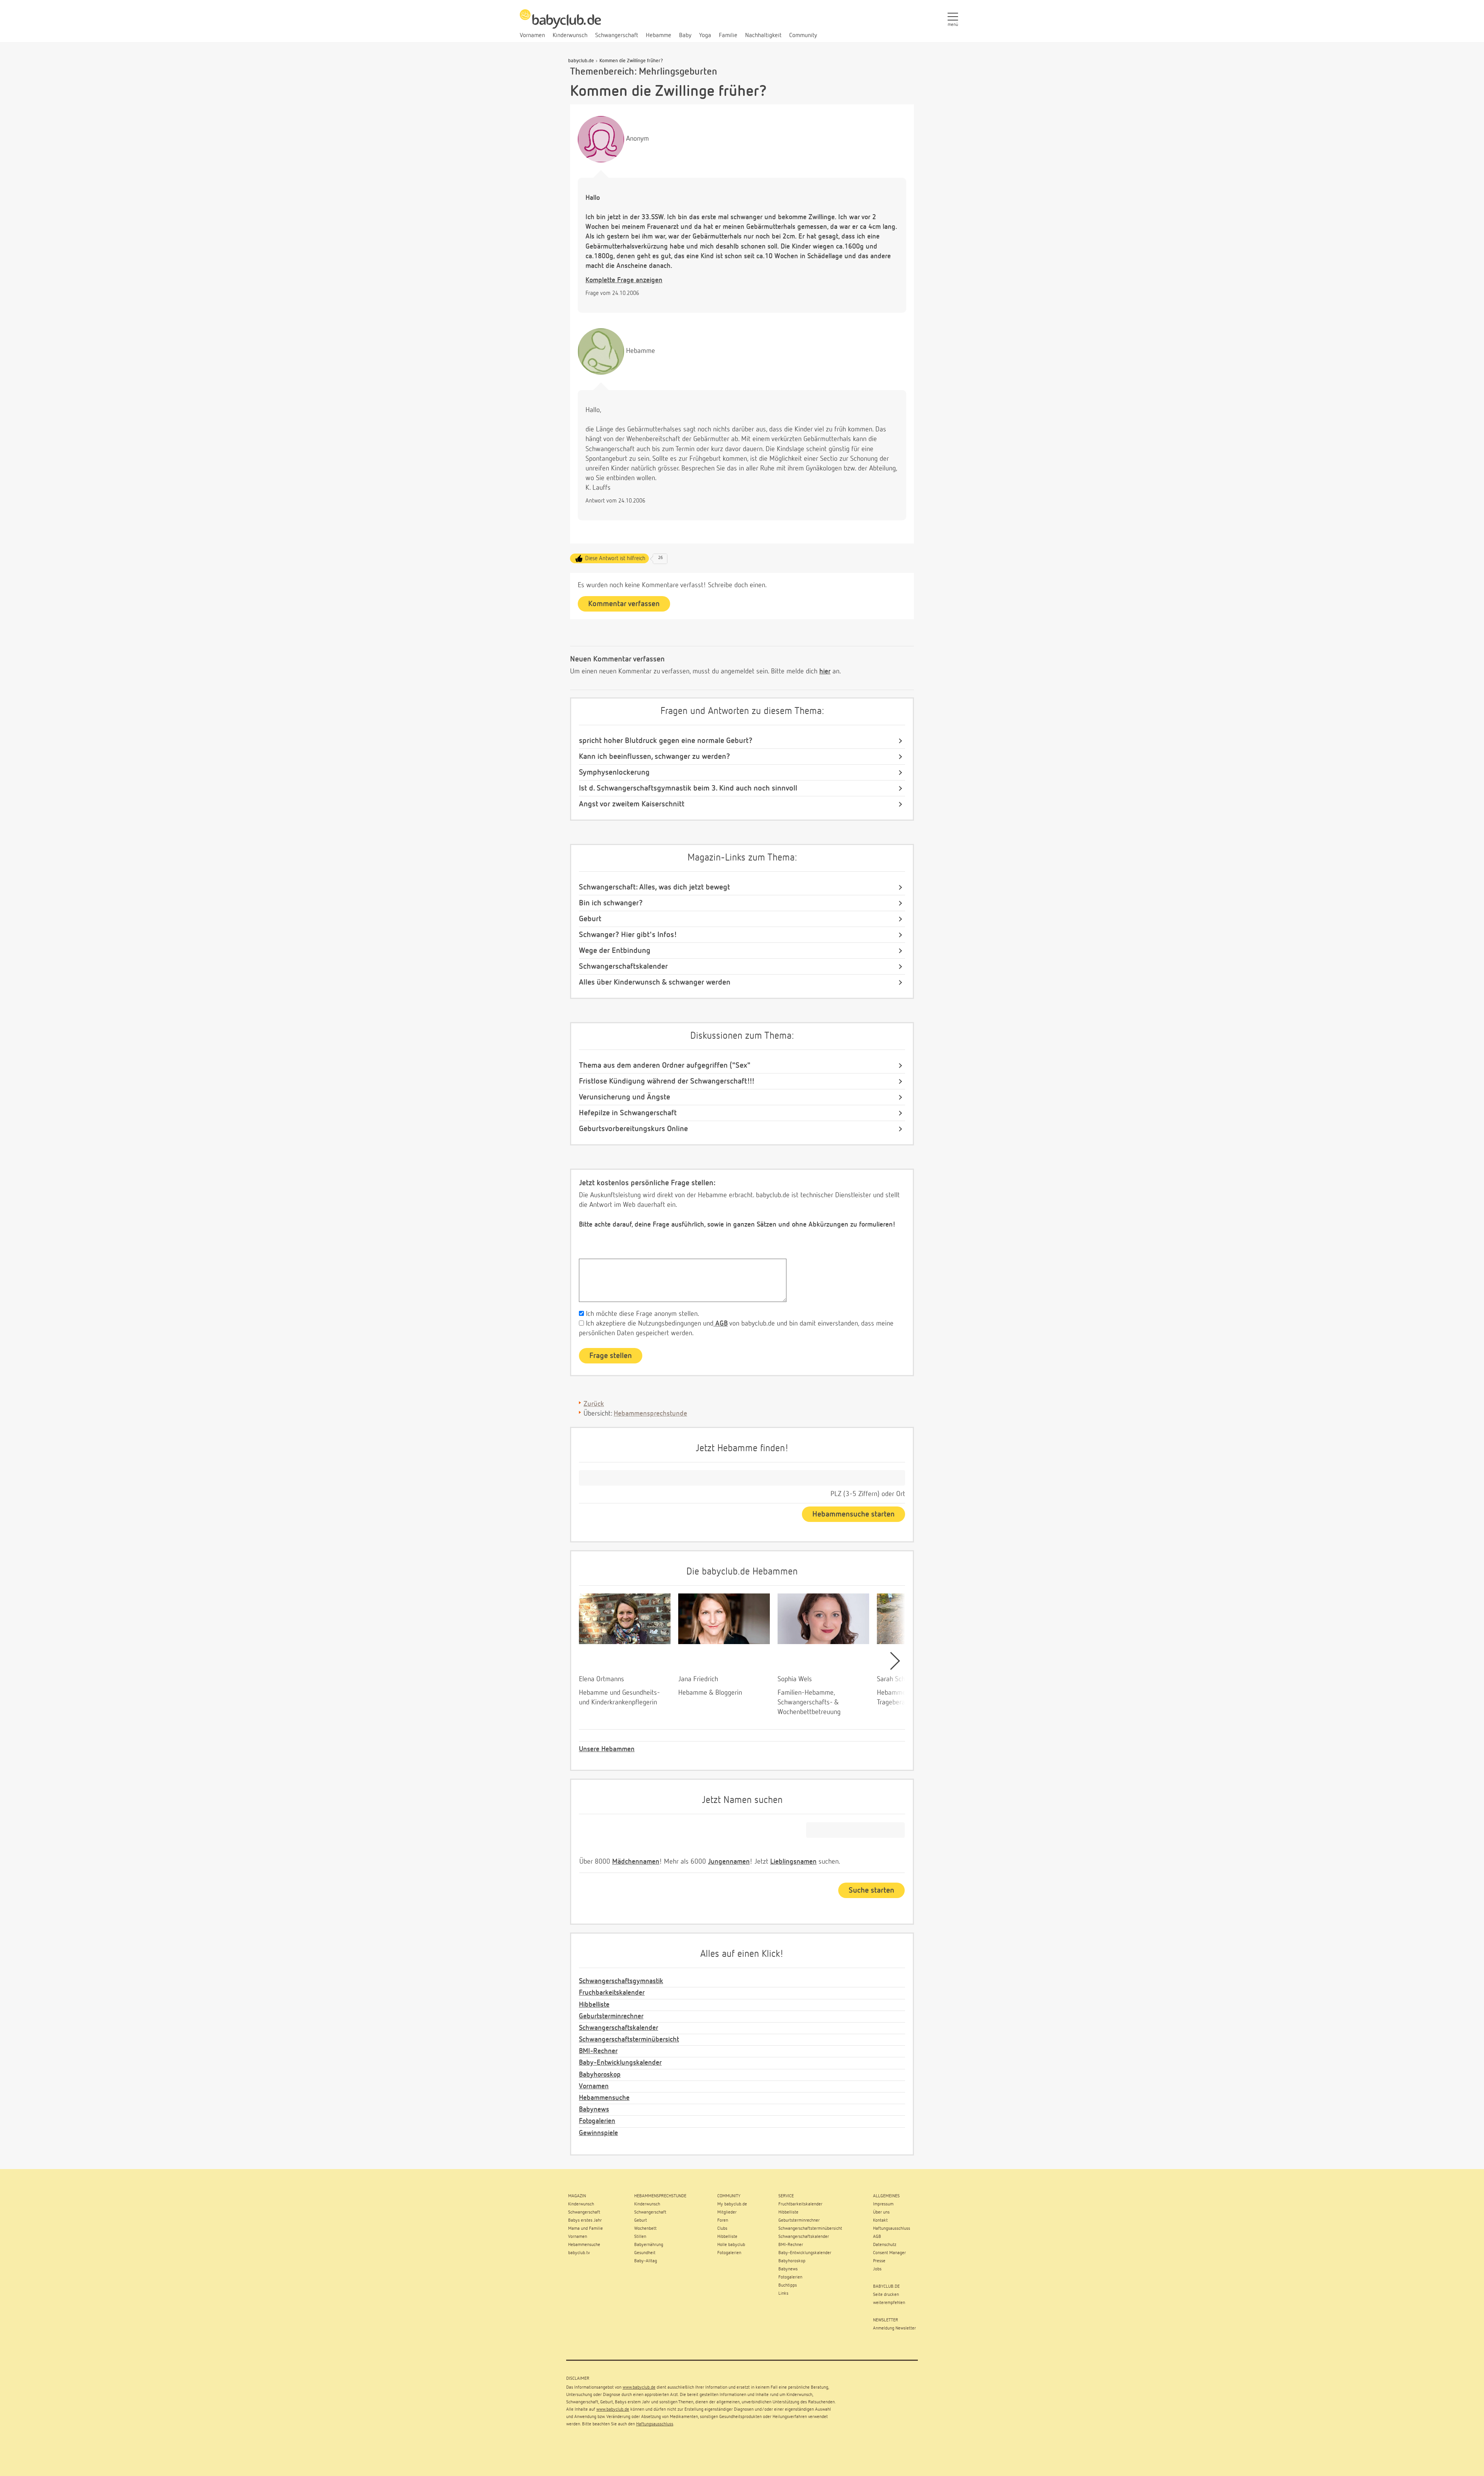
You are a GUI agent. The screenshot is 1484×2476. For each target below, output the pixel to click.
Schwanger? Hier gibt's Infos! (628, 935)
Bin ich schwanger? (611, 903)
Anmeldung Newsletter (894, 2328)
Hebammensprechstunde (650, 1414)
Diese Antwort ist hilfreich (615, 558)
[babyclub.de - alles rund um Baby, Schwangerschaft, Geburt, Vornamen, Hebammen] (560, 23)
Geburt (590, 919)
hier (825, 671)
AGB (721, 1324)
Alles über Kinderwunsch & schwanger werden (655, 982)
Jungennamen (729, 1862)
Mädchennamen (636, 1862)
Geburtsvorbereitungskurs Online (633, 1129)
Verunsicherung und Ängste (625, 1097)
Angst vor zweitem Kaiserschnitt (632, 804)
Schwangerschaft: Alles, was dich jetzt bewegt (654, 887)
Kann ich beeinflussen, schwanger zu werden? (654, 757)
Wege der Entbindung (615, 951)
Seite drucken (886, 2295)
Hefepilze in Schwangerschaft (628, 1113)
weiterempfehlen (889, 2303)
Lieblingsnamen (793, 1862)
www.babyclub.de (639, 2387)
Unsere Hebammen (607, 1749)
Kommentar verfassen (624, 604)
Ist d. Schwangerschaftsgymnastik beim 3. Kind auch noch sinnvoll (688, 788)
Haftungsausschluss (655, 2424)
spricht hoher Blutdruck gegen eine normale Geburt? (666, 741)
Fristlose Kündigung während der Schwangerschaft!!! (667, 1081)
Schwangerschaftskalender (623, 966)
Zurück (594, 1404)
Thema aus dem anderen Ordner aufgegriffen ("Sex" (665, 1065)
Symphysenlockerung (614, 772)
